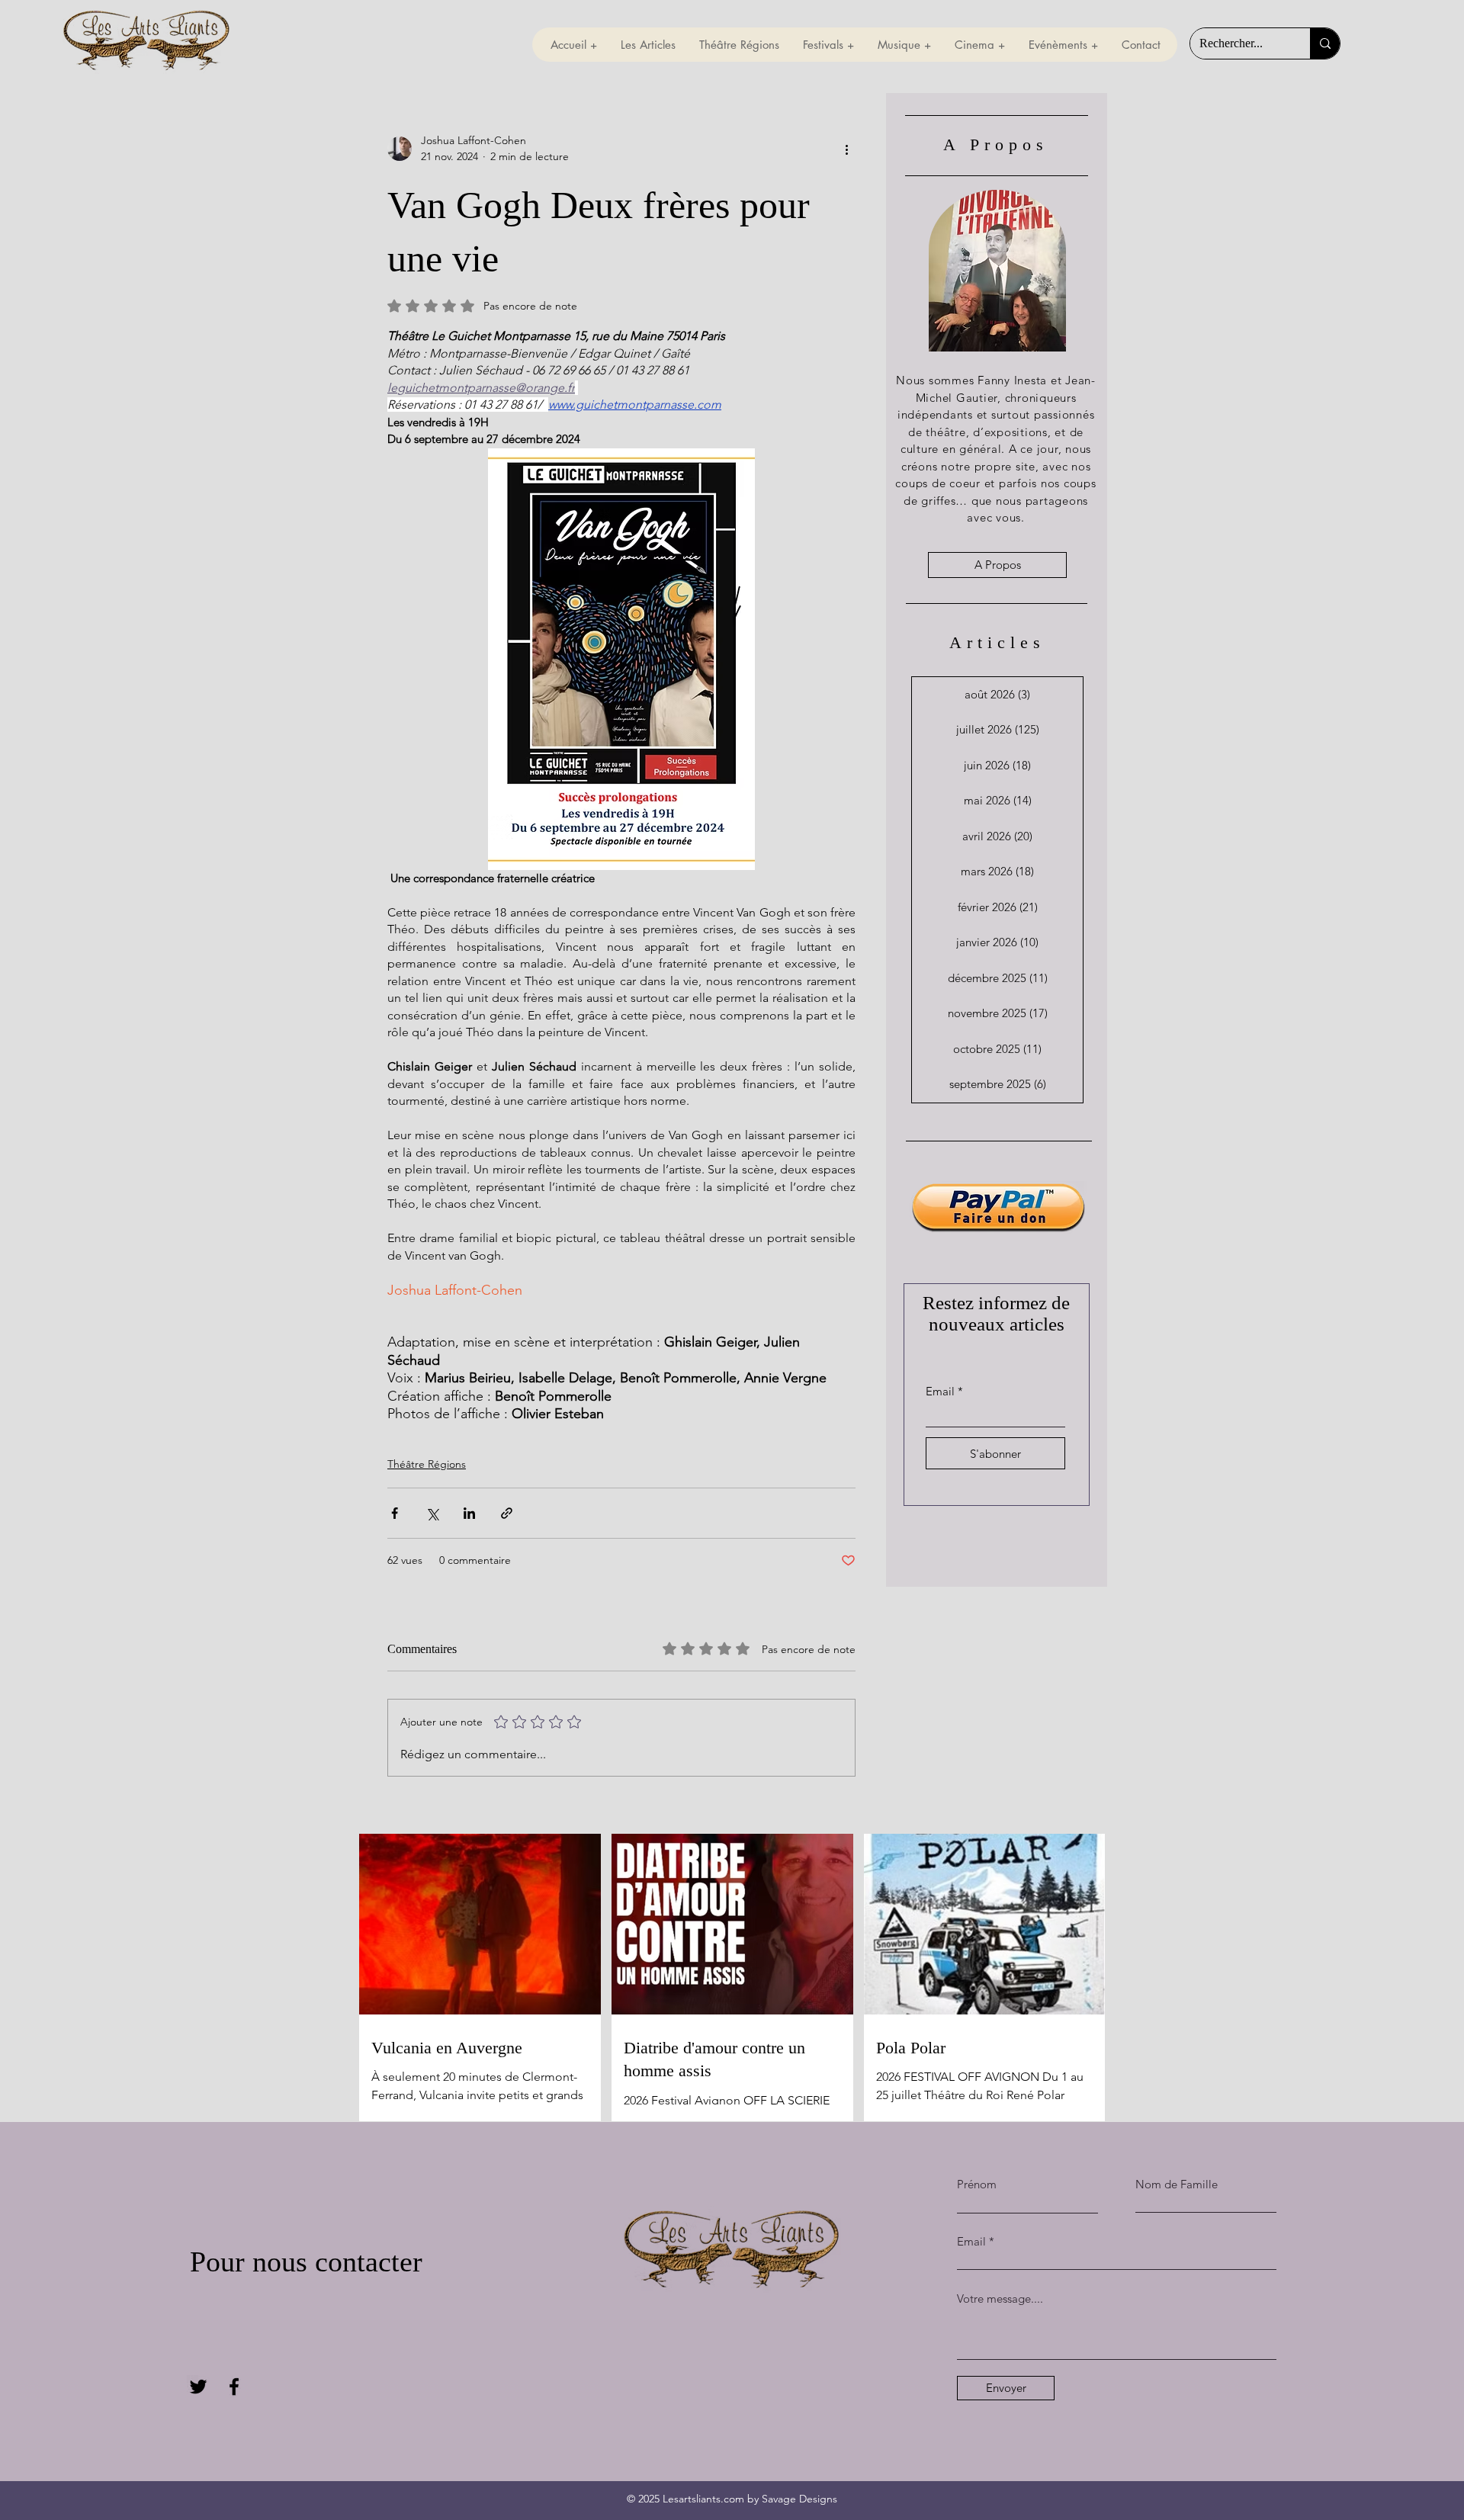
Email (940, 1391)
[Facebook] (234, 2387)
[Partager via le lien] (507, 1513)
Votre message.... (1000, 2298)
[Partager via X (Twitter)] (432, 1513)
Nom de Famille (1177, 2184)
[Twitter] (198, 2387)
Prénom (977, 2184)
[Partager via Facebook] (395, 1513)
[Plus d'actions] (846, 149)
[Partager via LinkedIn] (469, 1513)
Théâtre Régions (427, 1464)
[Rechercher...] (1325, 43)
